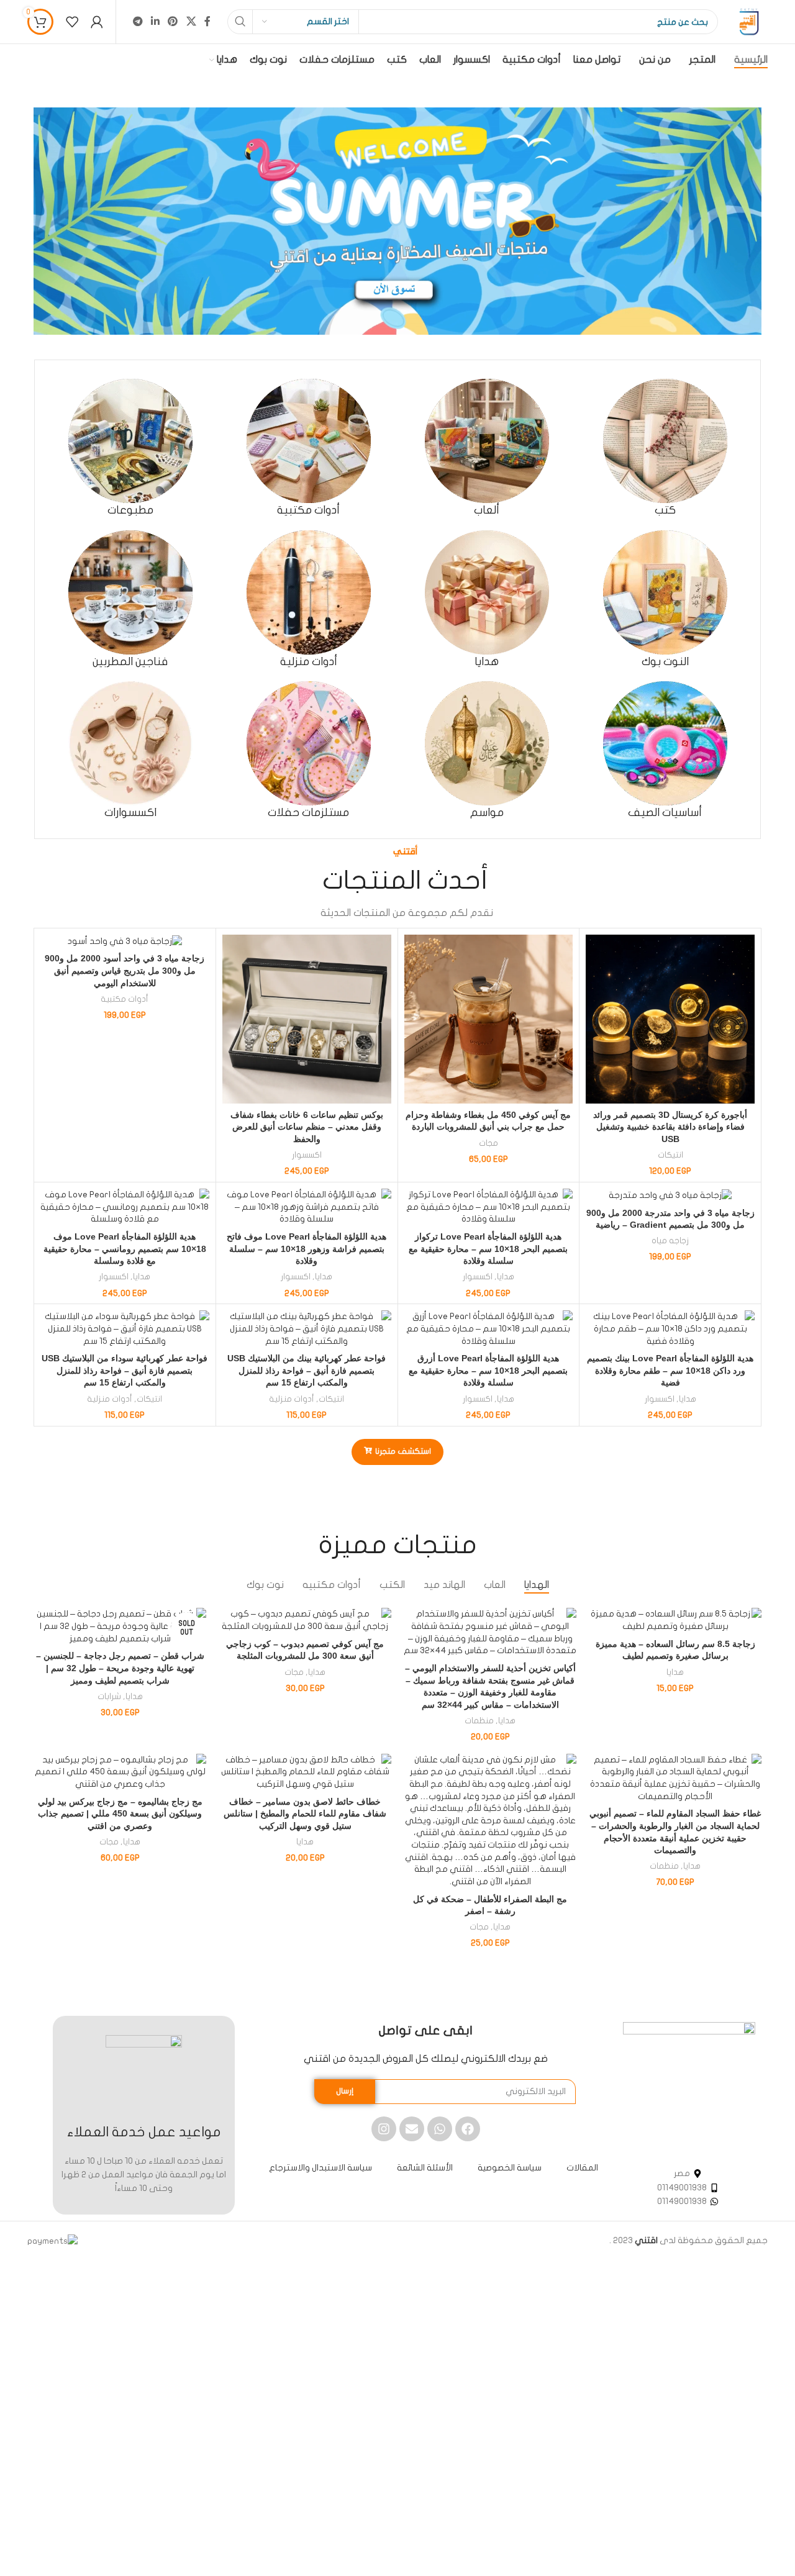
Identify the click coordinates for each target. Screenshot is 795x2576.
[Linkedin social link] (155, 21)
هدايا (506, 1277)
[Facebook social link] (207, 21)
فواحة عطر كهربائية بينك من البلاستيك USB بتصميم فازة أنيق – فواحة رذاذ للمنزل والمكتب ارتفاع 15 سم (307, 1370)
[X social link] (191, 21)
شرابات (109, 1697)
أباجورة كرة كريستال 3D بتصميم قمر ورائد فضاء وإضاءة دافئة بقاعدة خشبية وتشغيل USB (670, 1127)
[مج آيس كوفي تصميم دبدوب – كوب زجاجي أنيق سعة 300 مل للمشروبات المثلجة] (305, 1620)
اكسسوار (307, 1155)
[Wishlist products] (72, 22)
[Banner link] (397, 221)
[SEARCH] (240, 22)
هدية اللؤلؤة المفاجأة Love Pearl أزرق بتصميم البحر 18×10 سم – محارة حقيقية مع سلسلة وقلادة (488, 1370)
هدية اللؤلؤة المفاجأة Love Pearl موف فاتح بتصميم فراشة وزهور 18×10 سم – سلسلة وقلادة (307, 1249)
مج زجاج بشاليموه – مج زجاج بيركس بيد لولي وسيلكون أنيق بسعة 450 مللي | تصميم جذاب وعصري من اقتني (120, 1814)
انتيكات (670, 1155)
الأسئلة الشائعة (425, 2168)
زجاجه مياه (670, 1241)
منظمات (479, 1721)
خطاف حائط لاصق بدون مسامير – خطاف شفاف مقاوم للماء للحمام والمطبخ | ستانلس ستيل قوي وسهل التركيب (305, 1814)
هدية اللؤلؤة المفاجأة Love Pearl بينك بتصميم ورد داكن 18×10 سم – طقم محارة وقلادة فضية (670, 1370)
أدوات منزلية (292, 1399)
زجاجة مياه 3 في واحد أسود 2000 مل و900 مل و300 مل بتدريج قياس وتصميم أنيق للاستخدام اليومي (125, 970)
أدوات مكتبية (125, 999)
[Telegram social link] (138, 21)
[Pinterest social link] (173, 21)
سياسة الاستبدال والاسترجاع (320, 2168)
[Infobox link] (665, 448)
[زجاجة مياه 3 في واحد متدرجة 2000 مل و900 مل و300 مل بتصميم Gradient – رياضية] (670, 1195)
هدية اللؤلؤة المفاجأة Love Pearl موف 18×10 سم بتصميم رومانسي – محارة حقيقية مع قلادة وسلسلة (125, 1249)
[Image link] (689, 2088)
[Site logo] (749, 21)
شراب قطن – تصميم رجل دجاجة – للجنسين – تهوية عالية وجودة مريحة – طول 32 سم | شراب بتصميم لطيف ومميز (120, 1668)
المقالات (582, 2168)
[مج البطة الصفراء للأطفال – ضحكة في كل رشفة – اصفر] (490, 1821)
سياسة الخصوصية (510, 2168)
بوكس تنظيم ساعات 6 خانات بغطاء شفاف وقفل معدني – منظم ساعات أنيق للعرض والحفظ (307, 1127)
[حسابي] (97, 22)
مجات (488, 1143)
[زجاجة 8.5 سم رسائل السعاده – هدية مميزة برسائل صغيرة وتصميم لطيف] (675, 1620)
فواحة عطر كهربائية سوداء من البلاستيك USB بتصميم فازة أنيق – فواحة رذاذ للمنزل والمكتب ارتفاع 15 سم (125, 1370)
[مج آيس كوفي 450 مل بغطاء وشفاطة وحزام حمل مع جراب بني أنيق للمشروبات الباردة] (489, 1019)
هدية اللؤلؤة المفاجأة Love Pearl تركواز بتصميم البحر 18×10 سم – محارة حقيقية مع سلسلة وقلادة (488, 1249)
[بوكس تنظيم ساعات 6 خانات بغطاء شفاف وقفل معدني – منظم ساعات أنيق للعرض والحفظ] (307, 1019)
